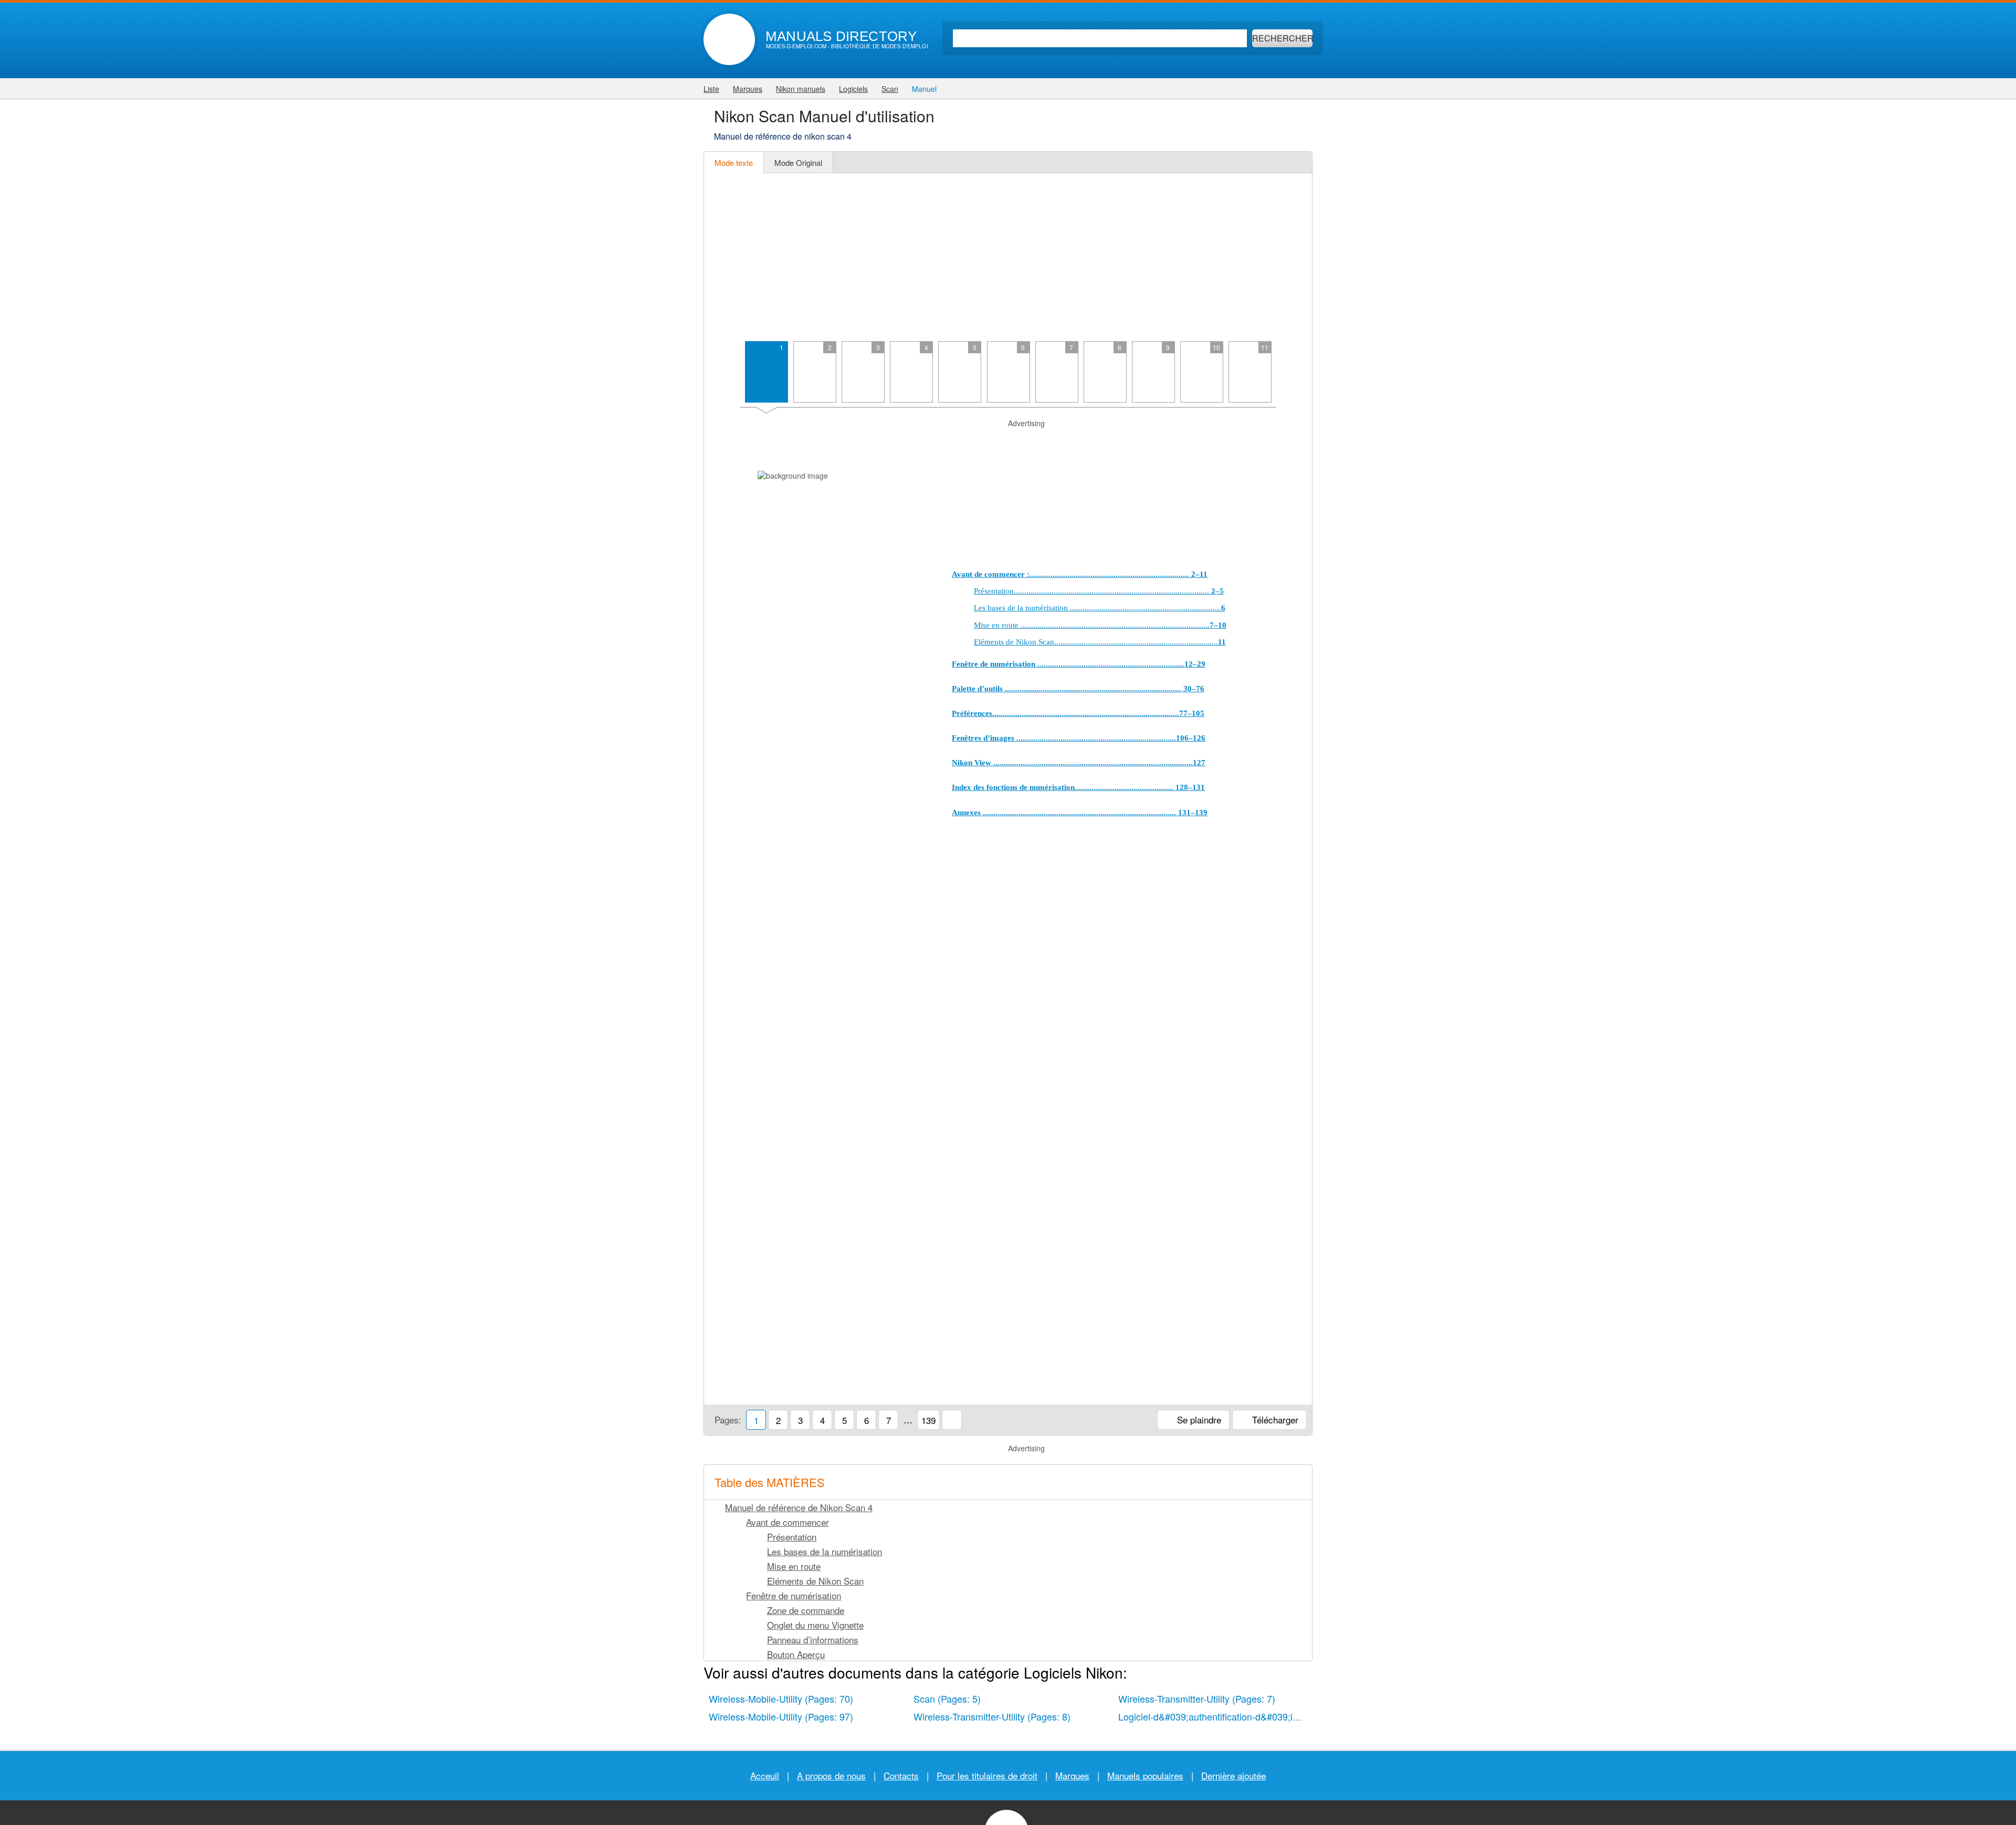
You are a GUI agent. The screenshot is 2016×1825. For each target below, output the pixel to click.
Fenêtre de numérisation (794, 1595)
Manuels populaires (1145, 1775)
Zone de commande (806, 1610)
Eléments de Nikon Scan (815, 1581)
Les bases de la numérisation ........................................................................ (1100, 608)
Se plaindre (1198, 1420)
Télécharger (1274, 1420)
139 (928, 1420)
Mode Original (798, 162)
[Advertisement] (1008, 257)
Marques (1072, 1775)
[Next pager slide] (1292, 376)
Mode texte (734, 162)
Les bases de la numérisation (825, 1551)
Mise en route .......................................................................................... (1100, 625)
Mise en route (794, 1566)
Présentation (792, 1537)
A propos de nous (831, 1775)
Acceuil (765, 1775)
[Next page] (1292, 901)
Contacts (901, 1775)
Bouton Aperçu (796, 1654)
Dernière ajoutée (1233, 1775)
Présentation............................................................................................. (1099, 591)
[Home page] (729, 39)
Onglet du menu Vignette (815, 1625)
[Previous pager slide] (724, 376)
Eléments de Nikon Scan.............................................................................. (1100, 642)
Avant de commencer (787, 1522)
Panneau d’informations (813, 1639)
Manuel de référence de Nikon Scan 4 (799, 1507)
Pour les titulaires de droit (987, 1775)
